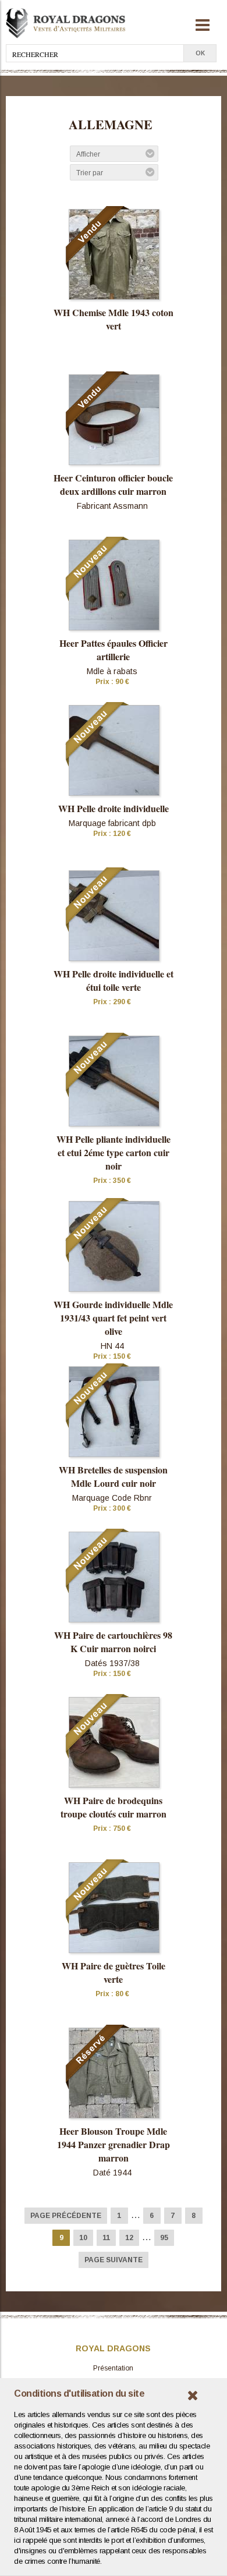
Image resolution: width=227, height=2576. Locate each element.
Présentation (113, 2368)
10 (83, 2238)
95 (164, 2238)
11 (106, 2238)
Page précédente (66, 2216)
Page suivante (114, 2260)
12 (129, 2238)
